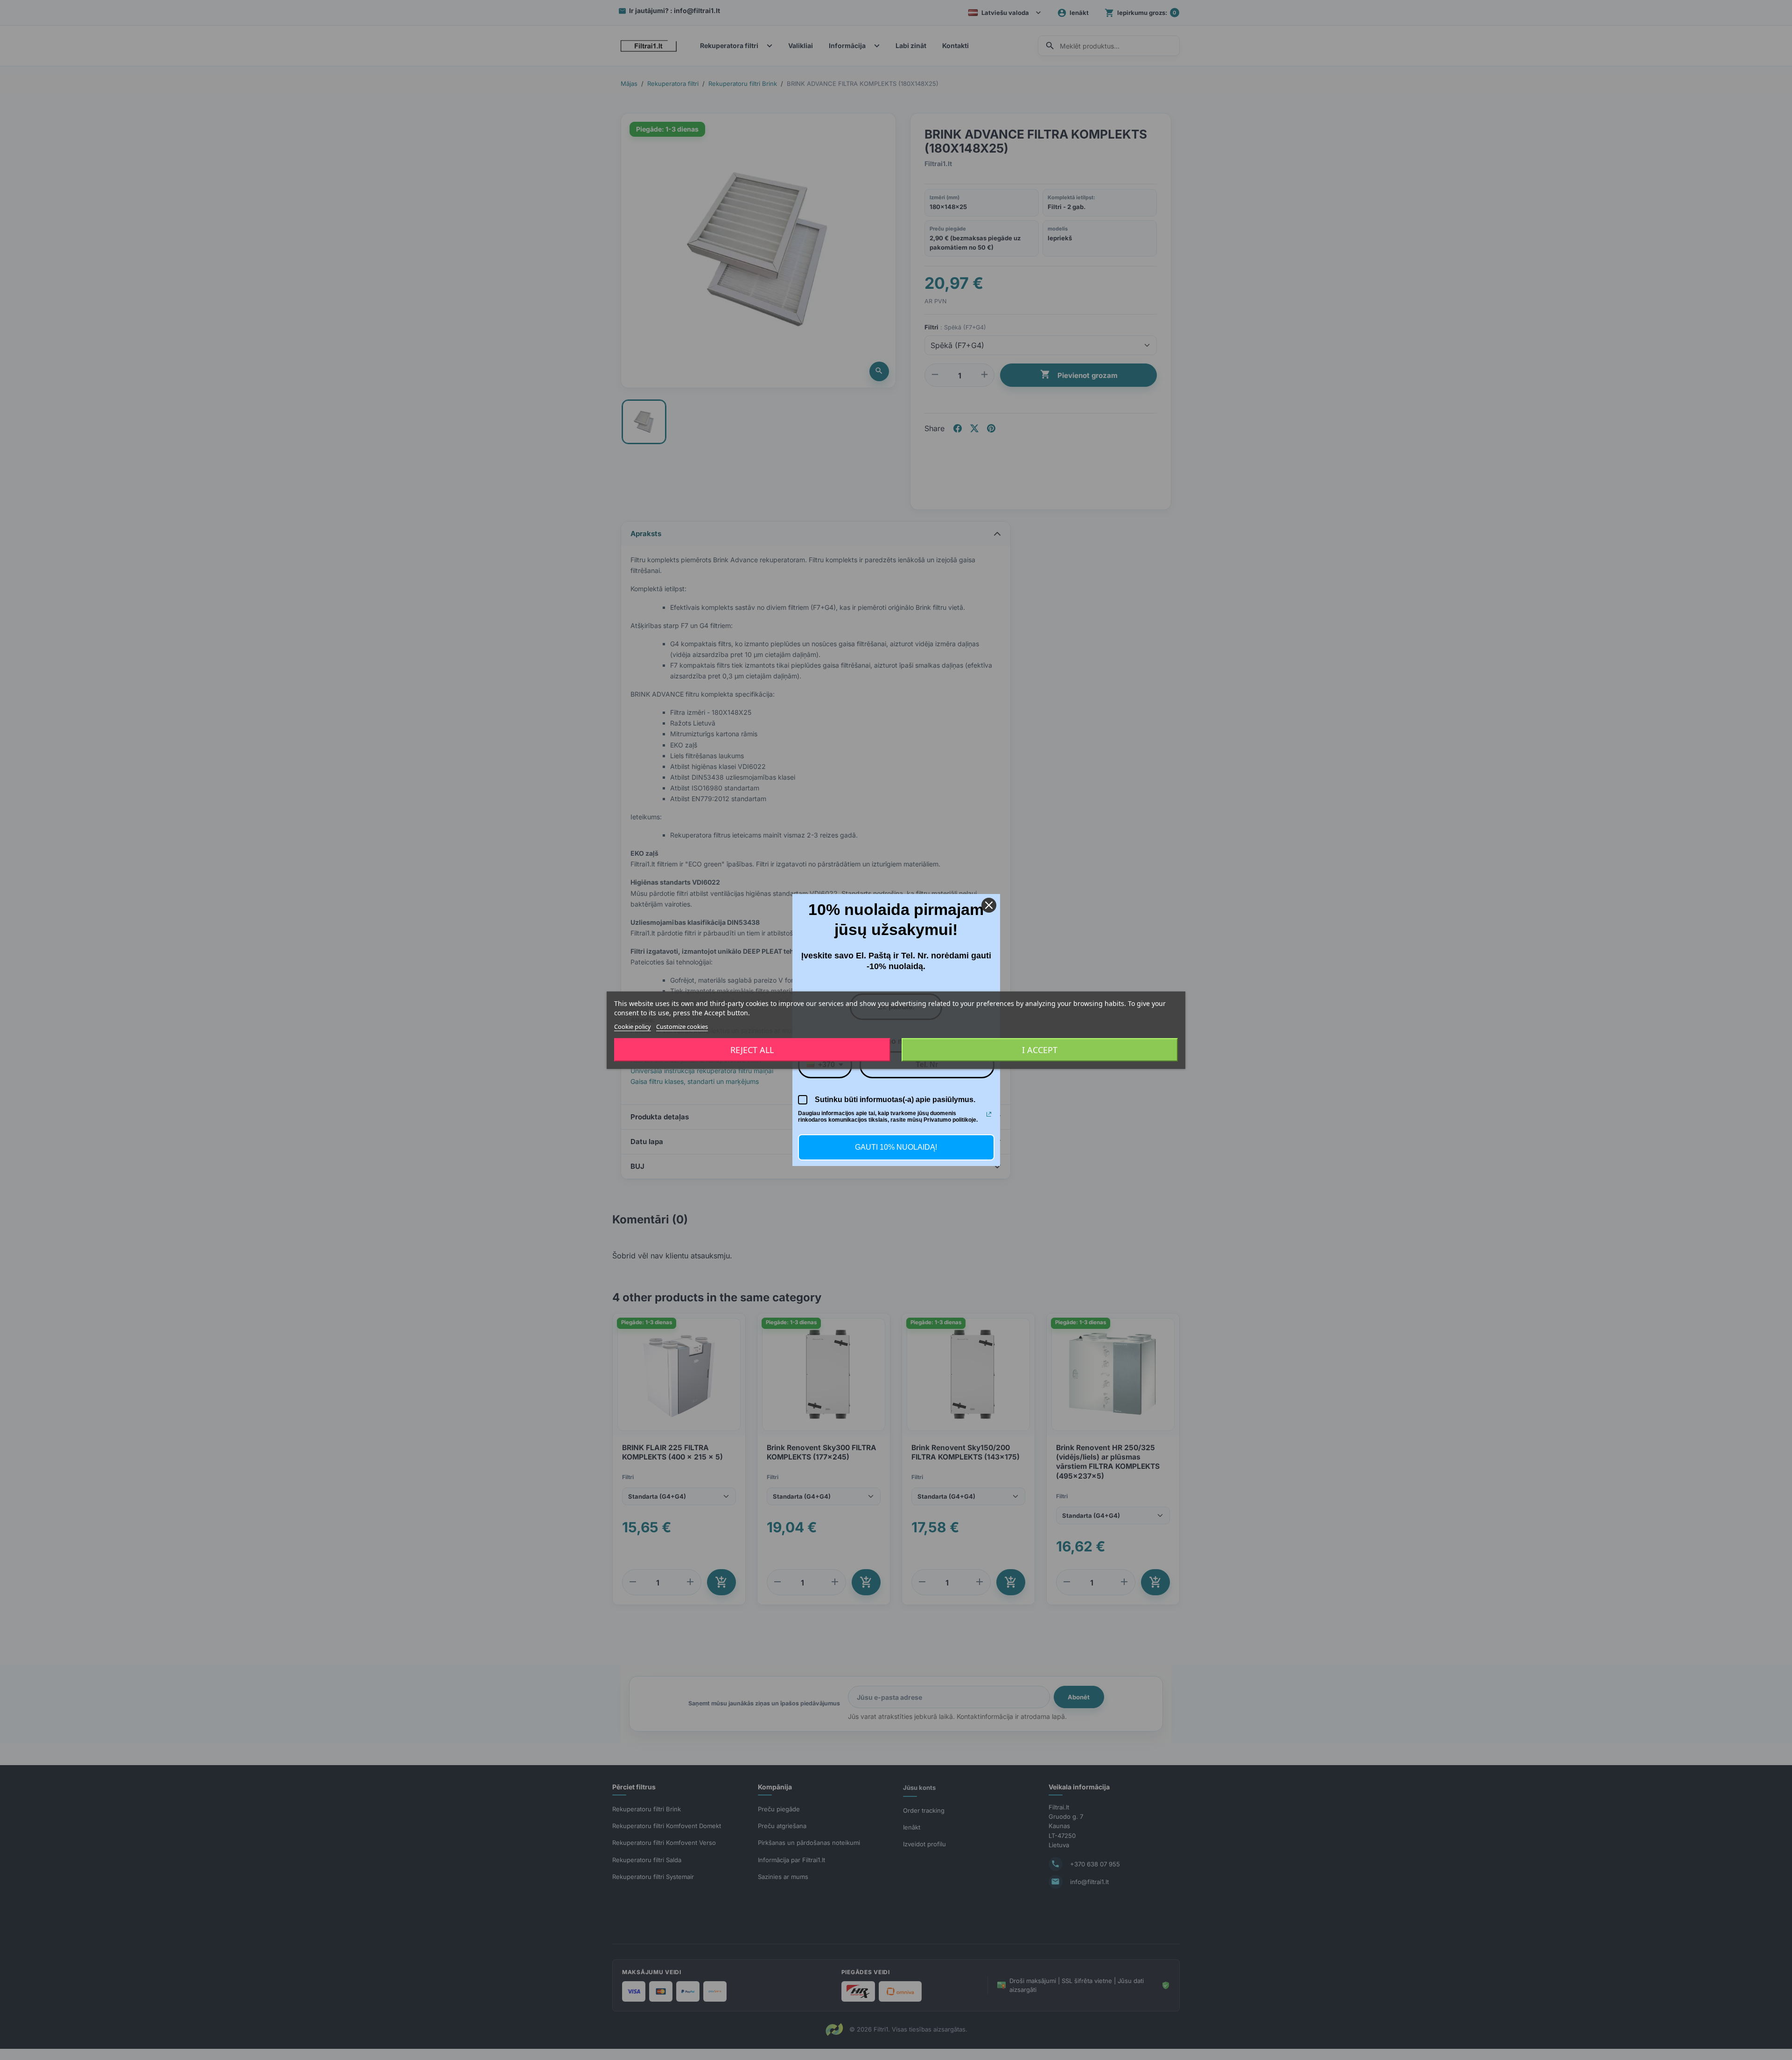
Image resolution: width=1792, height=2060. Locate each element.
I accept (1040, 1050)
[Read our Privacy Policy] (989, 1114)
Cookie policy (633, 1026)
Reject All (752, 1050)
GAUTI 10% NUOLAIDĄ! (896, 1147)
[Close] (989, 905)
